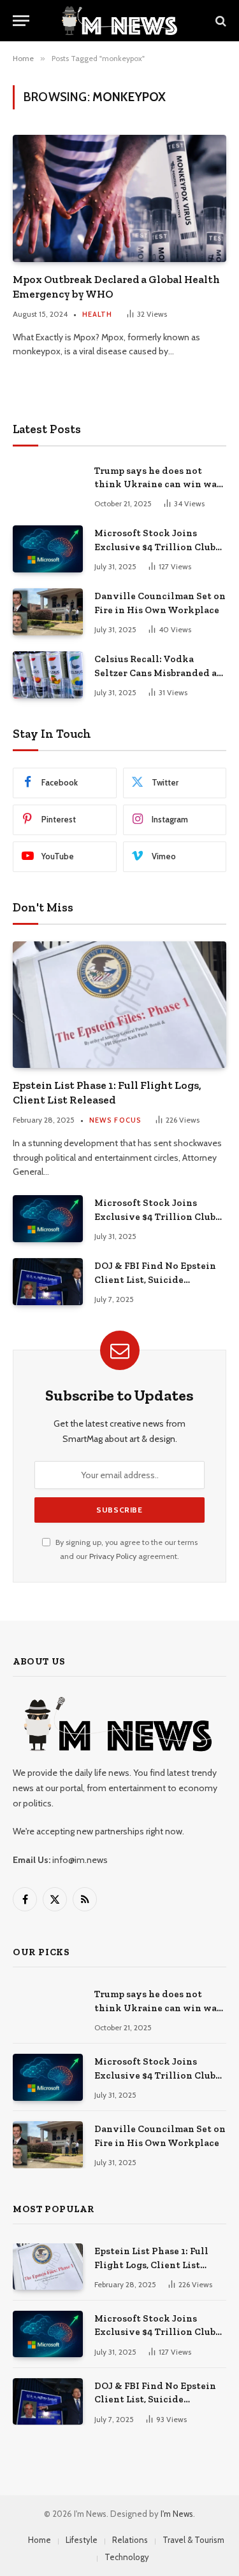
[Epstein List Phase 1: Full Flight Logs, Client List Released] (119, 1005)
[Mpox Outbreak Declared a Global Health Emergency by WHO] (119, 198)
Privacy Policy (113, 1556)
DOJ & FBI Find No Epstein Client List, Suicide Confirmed (155, 1279)
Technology (127, 2557)
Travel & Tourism (193, 2540)
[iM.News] (120, 21)
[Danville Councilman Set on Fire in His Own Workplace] (48, 612)
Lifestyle (82, 2540)
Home (40, 2540)
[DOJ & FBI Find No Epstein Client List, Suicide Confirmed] (48, 1281)
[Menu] (21, 21)
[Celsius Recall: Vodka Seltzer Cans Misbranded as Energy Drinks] (48, 675)
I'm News (177, 2514)
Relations (130, 2540)
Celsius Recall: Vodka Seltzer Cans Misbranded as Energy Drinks (158, 673)
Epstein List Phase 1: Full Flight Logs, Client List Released (151, 2265)
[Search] (220, 21)
